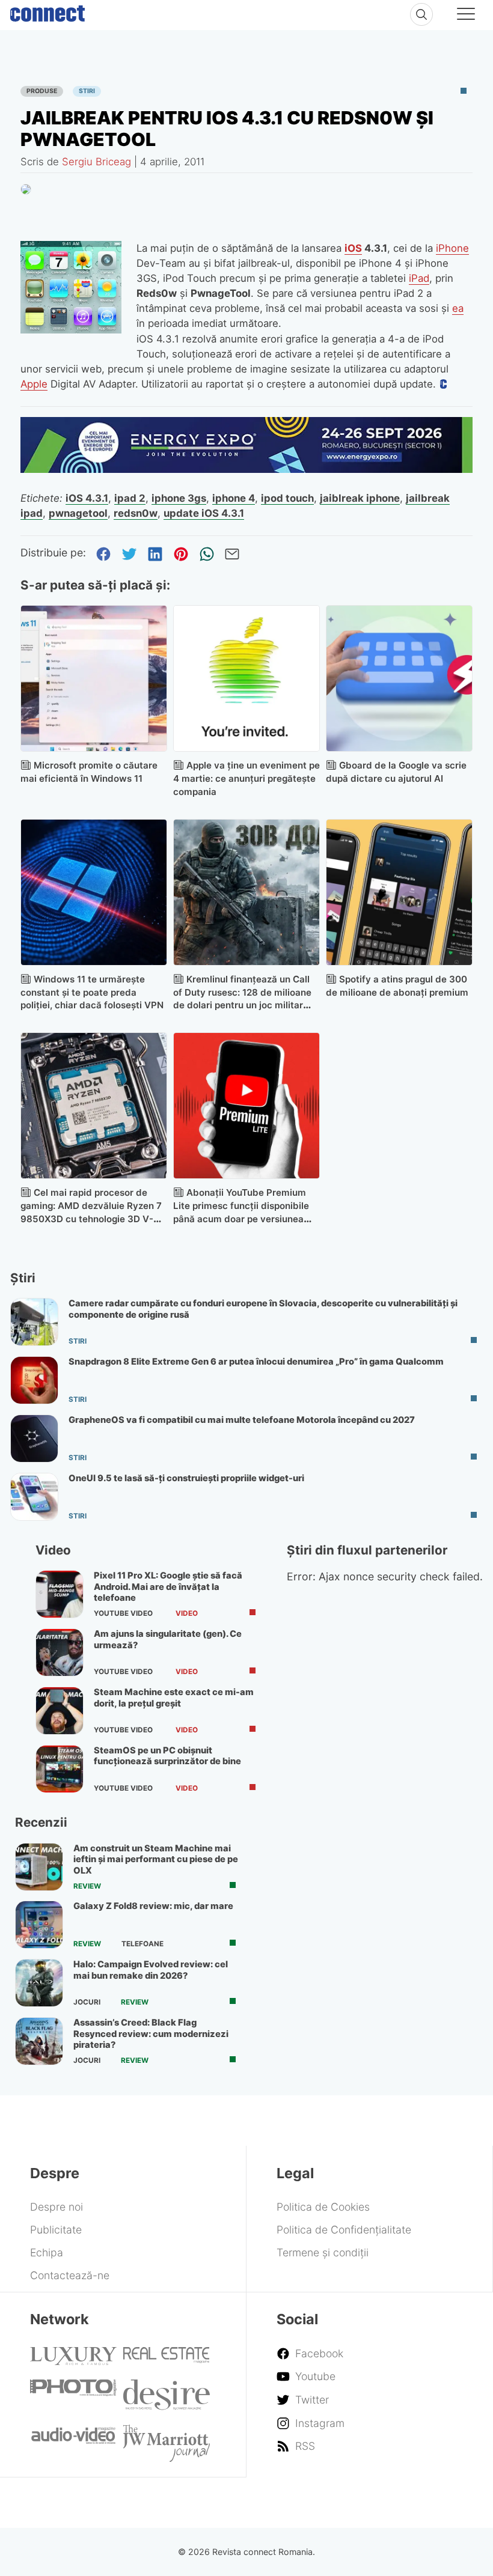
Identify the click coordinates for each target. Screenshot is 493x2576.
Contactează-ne (70, 2275)
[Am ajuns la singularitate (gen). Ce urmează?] (60, 1652)
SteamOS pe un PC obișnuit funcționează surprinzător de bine (167, 1756)
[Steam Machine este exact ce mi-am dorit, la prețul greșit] (60, 1711)
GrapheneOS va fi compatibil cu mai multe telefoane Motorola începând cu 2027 (242, 1420)
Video (187, 1613)
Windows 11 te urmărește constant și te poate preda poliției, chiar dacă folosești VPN (92, 992)
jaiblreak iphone (360, 498)
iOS (353, 248)
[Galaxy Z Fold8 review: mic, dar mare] (39, 1925)
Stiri (87, 91)
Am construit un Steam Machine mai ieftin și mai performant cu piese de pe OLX (156, 1859)
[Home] (47, 11)
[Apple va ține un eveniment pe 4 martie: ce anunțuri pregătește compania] (246, 678)
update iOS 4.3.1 (204, 513)
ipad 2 (130, 498)
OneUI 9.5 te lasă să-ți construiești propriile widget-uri (186, 1478)
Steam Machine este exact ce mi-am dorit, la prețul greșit (174, 1698)
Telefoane (142, 1944)
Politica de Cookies (323, 2207)
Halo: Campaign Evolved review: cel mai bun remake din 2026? (151, 1970)
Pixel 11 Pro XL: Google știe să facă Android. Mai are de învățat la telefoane (168, 1587)
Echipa (47, 2252)
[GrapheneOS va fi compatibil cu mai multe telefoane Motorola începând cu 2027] (34, 1439)
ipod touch (287, 498)
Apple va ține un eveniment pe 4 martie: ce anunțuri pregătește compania (246, 778)
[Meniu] (466, 16)
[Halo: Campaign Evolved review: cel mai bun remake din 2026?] (39, 1983)
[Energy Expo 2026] (247, 469)
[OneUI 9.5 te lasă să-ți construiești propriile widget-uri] (34, 1497)
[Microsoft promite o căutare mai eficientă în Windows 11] (94, 678)
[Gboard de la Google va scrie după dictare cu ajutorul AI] (399, 678)
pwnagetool (78, 513)
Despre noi (57, 2207)
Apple (34, 384)
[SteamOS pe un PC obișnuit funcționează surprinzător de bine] (60, 1769)
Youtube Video (123, 1613)
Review (87, 1886)
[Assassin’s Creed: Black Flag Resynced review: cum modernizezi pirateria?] (39, 2041)
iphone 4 (234, 498)
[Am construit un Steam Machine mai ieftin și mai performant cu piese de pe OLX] (39, 1867)
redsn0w (136, 513)
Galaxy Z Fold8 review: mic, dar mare (153, 1906)
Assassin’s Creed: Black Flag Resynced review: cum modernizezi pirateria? (151, 2034)
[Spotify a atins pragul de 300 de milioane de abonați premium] (399, 892)
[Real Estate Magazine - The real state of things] (167, 2359)
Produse (42, 91)
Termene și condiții (323, 2252)
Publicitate (56, 2230)
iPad (419, 278)
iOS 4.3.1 (87, 498)
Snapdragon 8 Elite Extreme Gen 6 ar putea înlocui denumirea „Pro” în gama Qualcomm (256, 1362)
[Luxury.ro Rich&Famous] (73, 2361)
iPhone (452, 248)
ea (458, 308)
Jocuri (87, 2002)
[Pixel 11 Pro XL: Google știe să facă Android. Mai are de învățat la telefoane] (60, 1594)
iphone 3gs (179, 498)
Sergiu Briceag (96, 162)
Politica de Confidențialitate (344, 2230)
